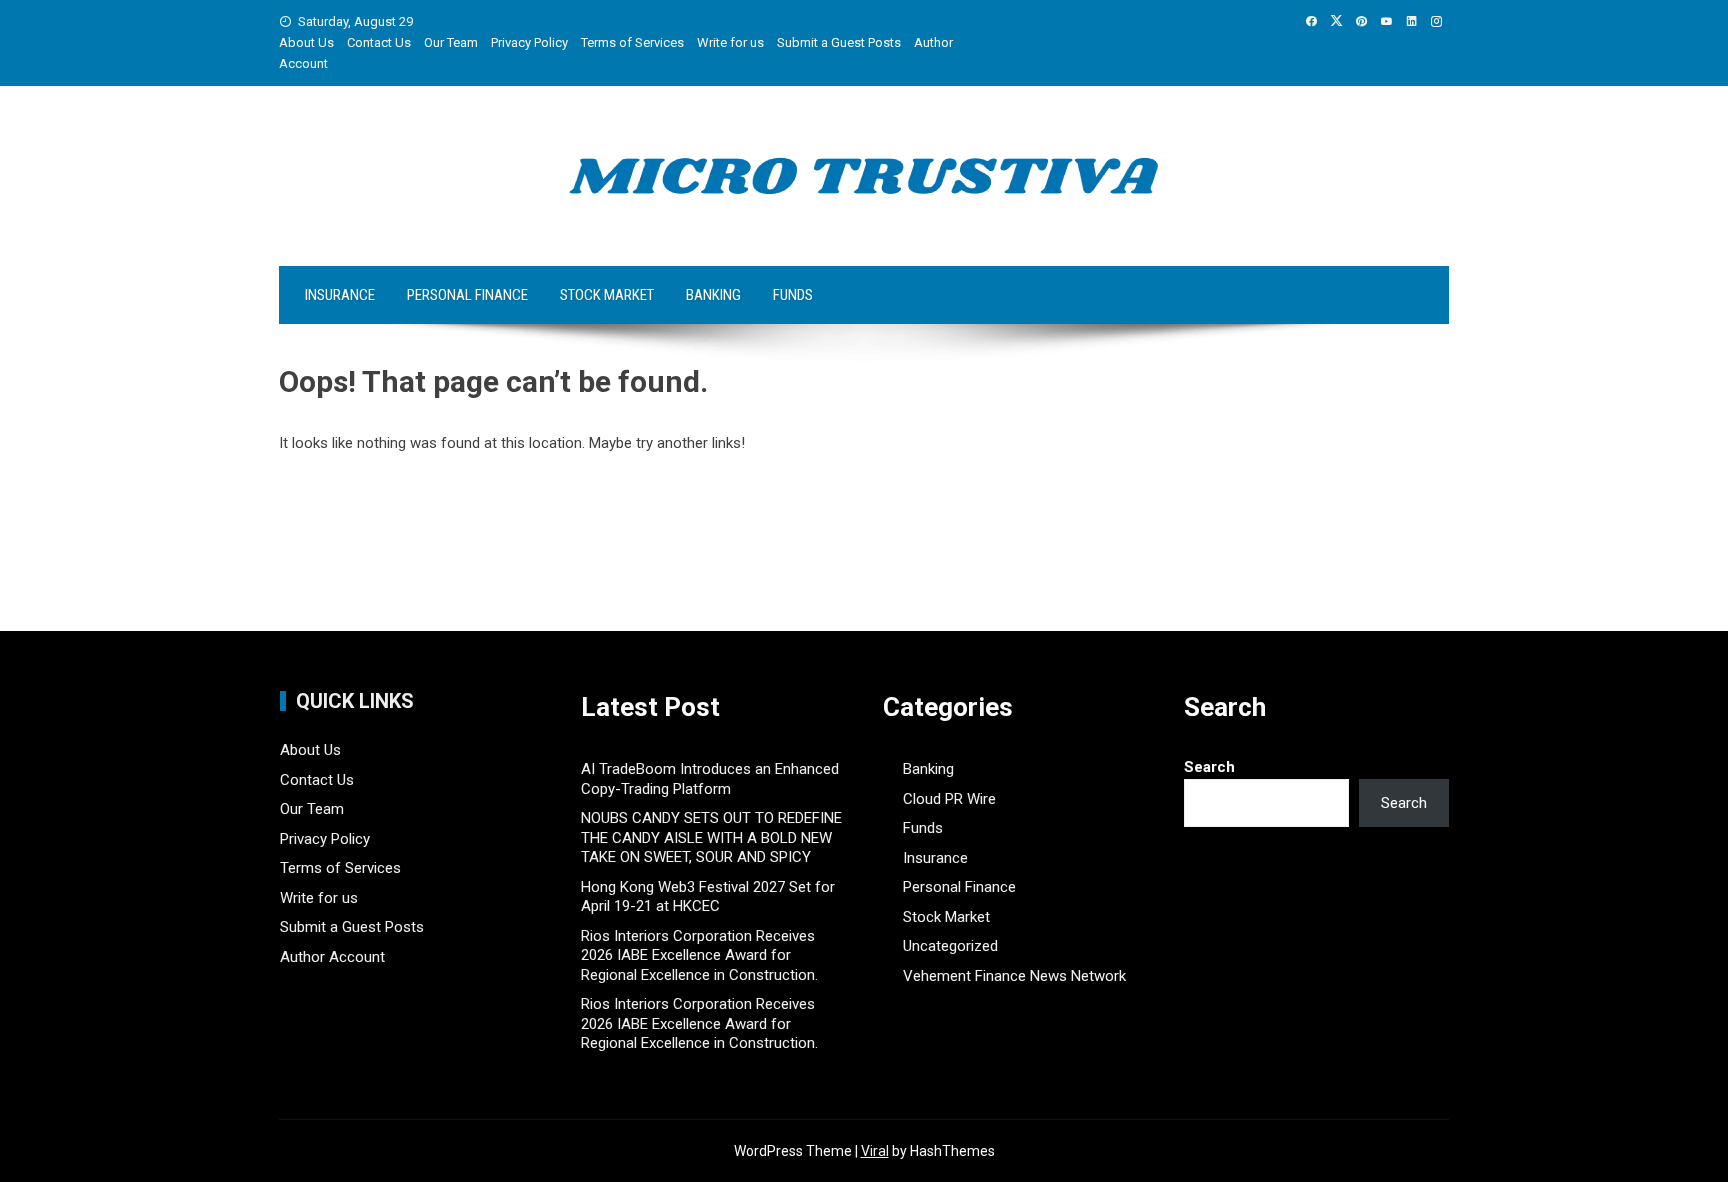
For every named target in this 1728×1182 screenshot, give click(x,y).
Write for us (730, 42)
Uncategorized (950, 946)
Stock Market (607, 295)
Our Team (451, 42)
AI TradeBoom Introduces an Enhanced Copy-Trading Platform (710, 779)
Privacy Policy (529, 42)
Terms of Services (632, 42)
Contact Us (379, 42)
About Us (306, 42)
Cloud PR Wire (949, 799)
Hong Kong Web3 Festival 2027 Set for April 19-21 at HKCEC (708, 897)
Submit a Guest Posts (839, 42)
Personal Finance (467, 295)
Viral (875, 1151)
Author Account (332, 957)
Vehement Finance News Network (1014, 976)
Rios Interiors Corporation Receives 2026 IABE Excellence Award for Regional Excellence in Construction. (699, 955)
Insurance (340, 295)
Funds (793, 295)
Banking (713, 295)
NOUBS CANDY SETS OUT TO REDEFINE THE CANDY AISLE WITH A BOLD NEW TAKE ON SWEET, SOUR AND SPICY (711, 837)
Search (1209, 767)
